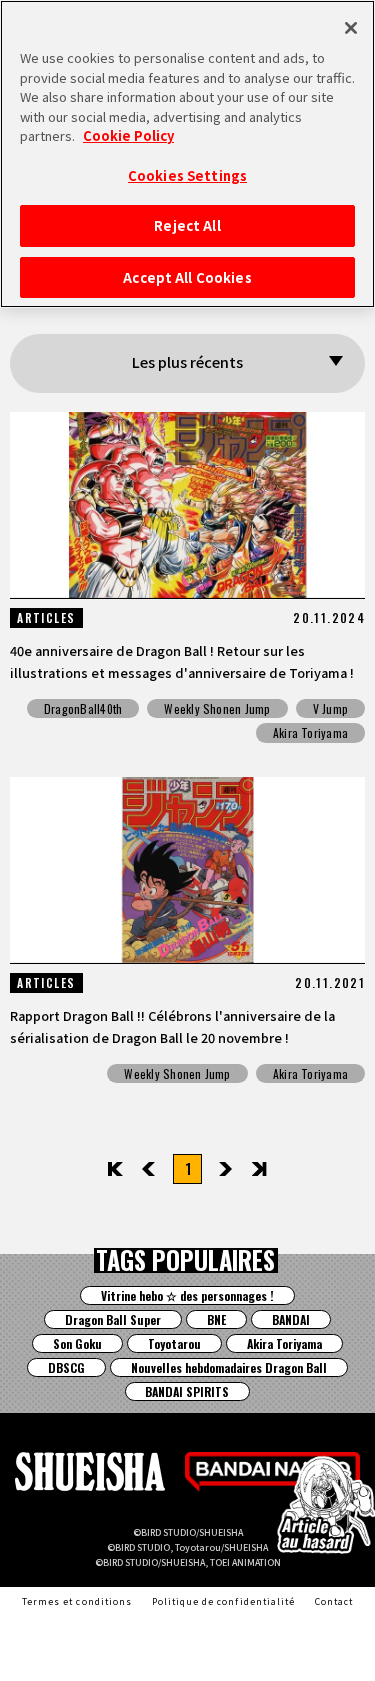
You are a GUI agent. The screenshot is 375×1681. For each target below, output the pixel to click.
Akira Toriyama (310, 732)
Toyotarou (174, 1343)
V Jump (330, 708)
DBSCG (66, 1367)
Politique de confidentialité (224, 1601)
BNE (216, 1319)
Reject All (187, 225)
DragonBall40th (83, 708)
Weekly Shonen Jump (217, 708)
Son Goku (77, 1343)
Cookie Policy (128, 135)
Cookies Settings (187, 175)
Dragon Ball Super (113, 1319)
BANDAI (291, 1319)
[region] (187, 154)
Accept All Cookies (187, 277)
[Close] (351, 28)
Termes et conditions (77, 1601)
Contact (334, 1601)
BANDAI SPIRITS (187, 1391)
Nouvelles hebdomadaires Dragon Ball (229, 1367)
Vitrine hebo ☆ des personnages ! (187, 1295)
